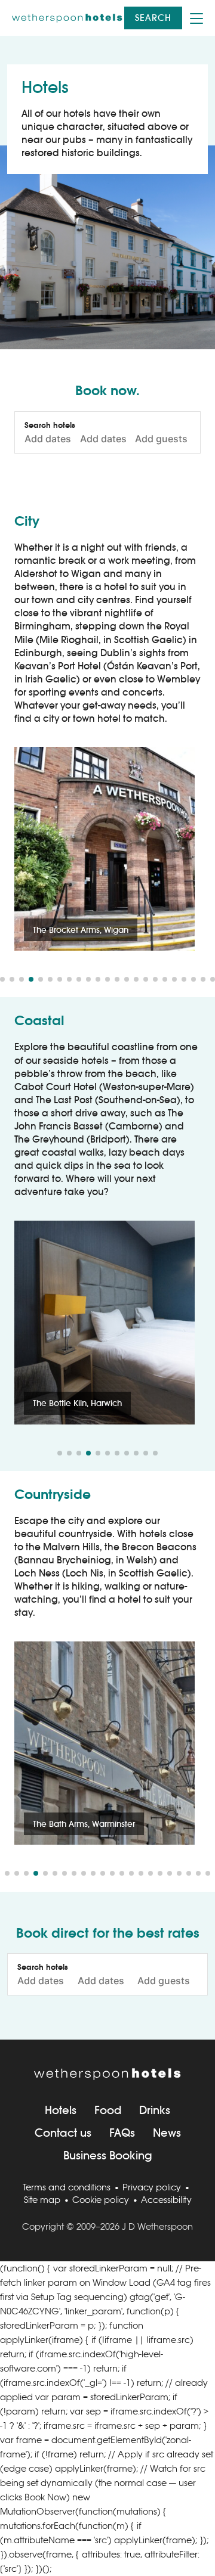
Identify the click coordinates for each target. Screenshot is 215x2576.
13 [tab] (117, 979)
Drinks (155, 2110)
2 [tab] (12, 979)
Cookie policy (101, 2200)
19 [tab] (174, 979)
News (167, 2133)
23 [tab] (213, 979)
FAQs (122, 2133)
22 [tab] (203, 979)
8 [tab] (69, 979)
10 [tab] (88, 979)
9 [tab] (79, 979)
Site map (42, 2200)
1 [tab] (2, 979)
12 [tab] (107, 979)
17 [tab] (155, 979)
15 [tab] (136, 979)
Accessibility (166, 2200)
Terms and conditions (67, 2187)
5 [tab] (41, 979)
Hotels (61, 2110)
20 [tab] (184, 979)
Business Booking (108, 2156)
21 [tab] (193, 979)
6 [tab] (50, 979)
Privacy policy (152, 2187)
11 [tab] (98, 979)
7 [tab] (60, 979)
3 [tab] (21, 979)
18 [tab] (165, 979)
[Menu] (196, 18)
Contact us (63, 2133)
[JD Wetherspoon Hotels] (67, 18)
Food (108, 2110)
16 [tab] (146, 979)
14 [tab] (127, 979)
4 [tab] (31, 979)
